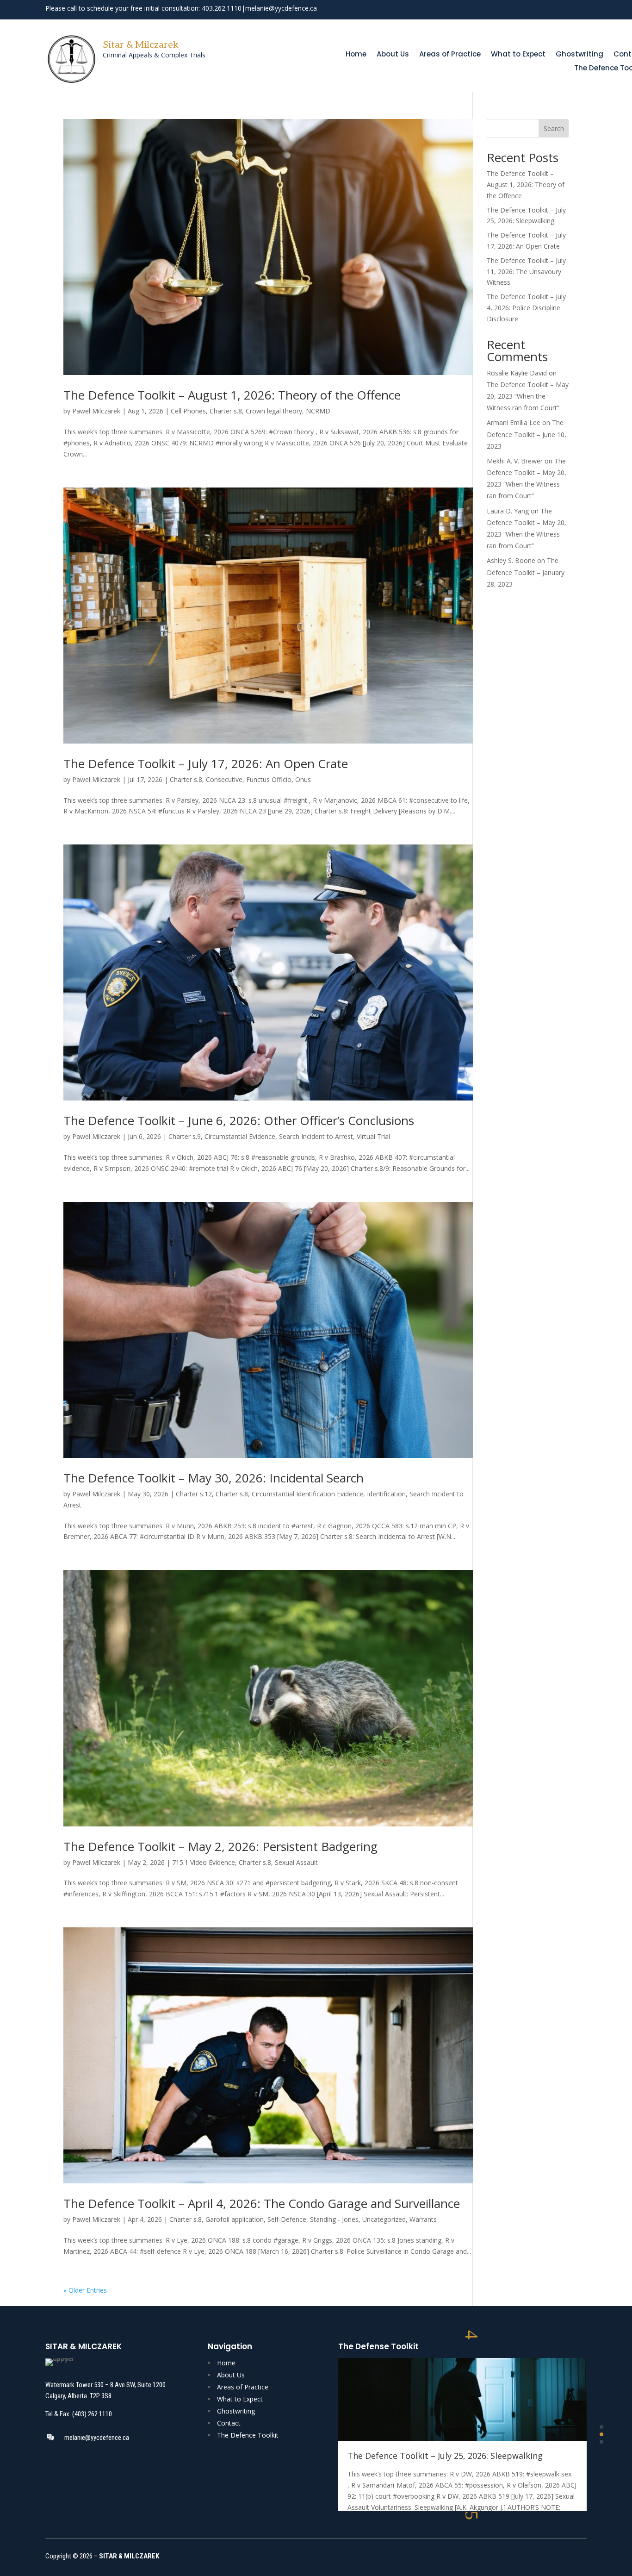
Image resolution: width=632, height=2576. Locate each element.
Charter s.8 (226, 411)
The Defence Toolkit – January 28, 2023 (526, 572)
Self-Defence (287, 2219)
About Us (393, 55)
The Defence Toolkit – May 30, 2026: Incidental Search (214, 1478)
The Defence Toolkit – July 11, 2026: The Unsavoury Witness (526, 272)
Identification (386, 1494)
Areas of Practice (450, 55)
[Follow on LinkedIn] (580, 9)
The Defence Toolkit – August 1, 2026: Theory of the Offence (232, 395)
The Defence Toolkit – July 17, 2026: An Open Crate (206, 763)
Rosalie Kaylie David (517, 373)
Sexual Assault (296, 1862)
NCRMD (318, 411)
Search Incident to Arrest (316, 1136)
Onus (303, 779)
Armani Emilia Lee (514, 422)
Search (554, 128)
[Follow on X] (564, 9)
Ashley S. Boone (511, 560)
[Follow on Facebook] (547, 9)
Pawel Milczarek (96, 411)
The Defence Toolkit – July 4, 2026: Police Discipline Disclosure (526, 308)
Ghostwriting (579, 55)
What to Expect (518, 55)
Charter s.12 (194, 1494)
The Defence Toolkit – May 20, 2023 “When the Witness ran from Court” (528, 396)
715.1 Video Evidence (204, 1862)
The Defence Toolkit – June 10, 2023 (527, 434)
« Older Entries (85, 2290)
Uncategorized (384, 2219)
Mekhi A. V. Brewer (515, 461)
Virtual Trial (373, 1136)
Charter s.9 (185, 1136)
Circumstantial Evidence (240, 1136)
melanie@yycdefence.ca (281, 8)
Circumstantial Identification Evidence (307, 1494)
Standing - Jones (334, 2219)
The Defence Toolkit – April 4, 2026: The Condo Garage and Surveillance (262, 2203)
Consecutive (224, 779)
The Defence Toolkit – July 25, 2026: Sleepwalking (445, 2456)
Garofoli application (235, 2219)
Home (356, 55)
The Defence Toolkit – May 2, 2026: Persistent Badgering (220, 1846)
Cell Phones (188, 411)
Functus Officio (269, 779)
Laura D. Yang (508, 511)
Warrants (423, 2219)
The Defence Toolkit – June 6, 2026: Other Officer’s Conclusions (239, 1120)
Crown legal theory (274, 411)
